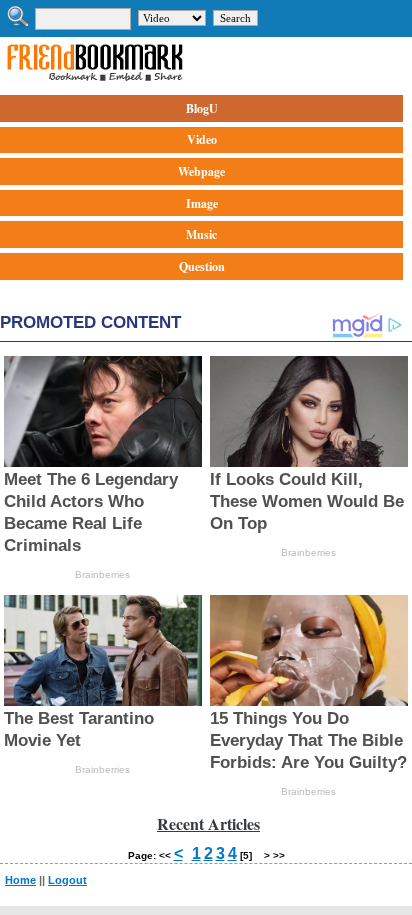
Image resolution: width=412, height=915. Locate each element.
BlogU (202, 108)
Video (202, 139)
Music (201, 234)
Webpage (201, 171)
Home (20, 880)
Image (202, 203)
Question (202, 266)
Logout (67, 880)
